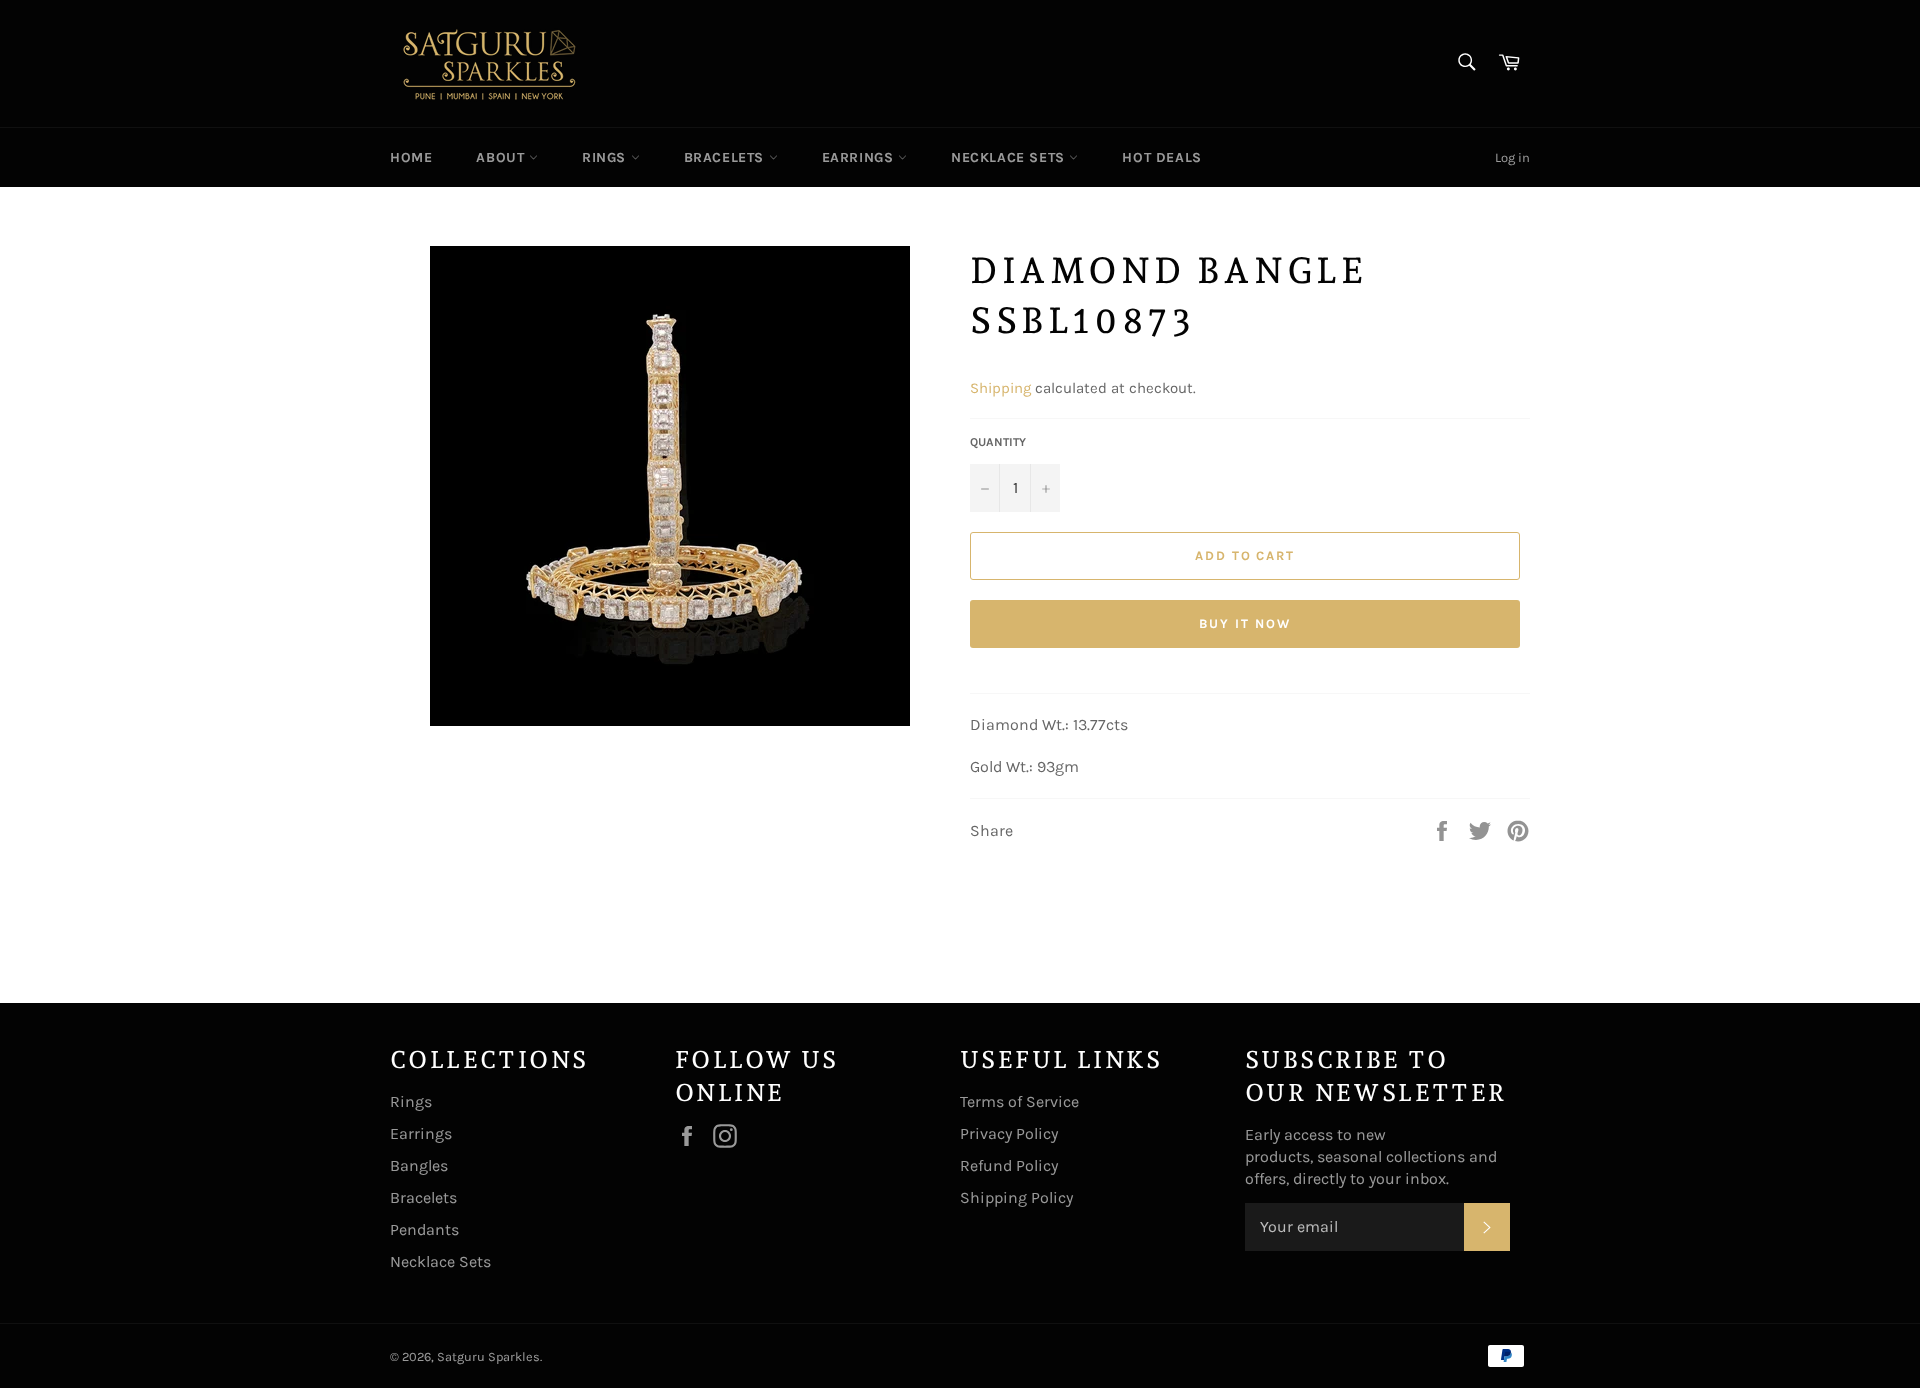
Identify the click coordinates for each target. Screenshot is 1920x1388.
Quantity (998, 442)
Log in (1512, 157)
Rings (606, 157)
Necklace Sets (1010, 157)
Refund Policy (1009, 1165)
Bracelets (726, 157)
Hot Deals (1161, 157)
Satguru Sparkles (488, 1356)
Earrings (860, 157)
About (502, 157)
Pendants (424, 1229)
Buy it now (1245, 623)
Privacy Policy (1009, 1133)
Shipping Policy (1016, 1197)
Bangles (419, 1165)
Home (411, 157)
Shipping (1000, 388)
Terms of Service (1019, 1101)
